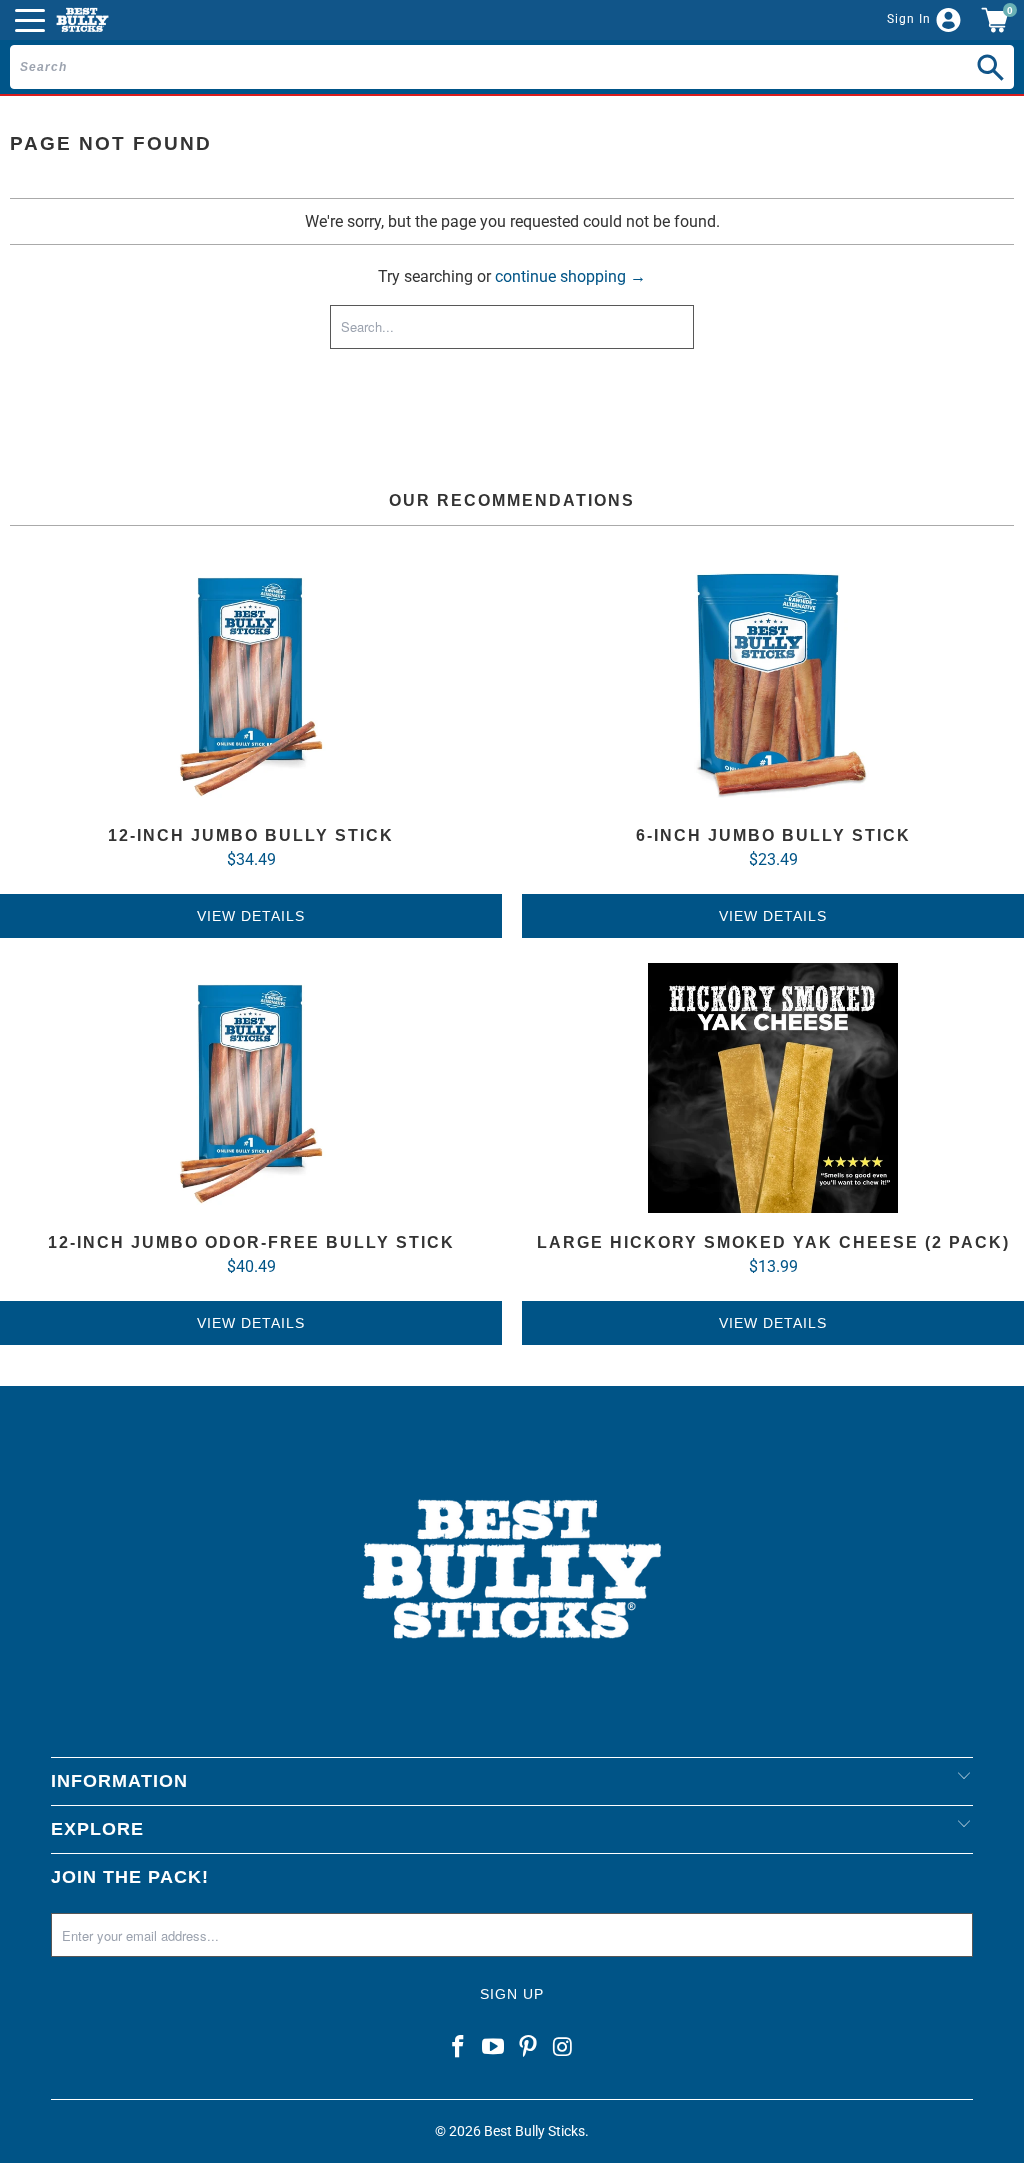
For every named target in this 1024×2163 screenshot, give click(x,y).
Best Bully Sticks (534, 2131)
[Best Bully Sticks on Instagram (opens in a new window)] (563, 2048)
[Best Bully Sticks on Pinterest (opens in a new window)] (529, 2048)
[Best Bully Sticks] (83, 20)
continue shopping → (570, 276)
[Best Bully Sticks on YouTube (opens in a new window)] (494, 2048)
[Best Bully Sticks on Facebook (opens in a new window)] (459, 2048)
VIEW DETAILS (251, 916)
